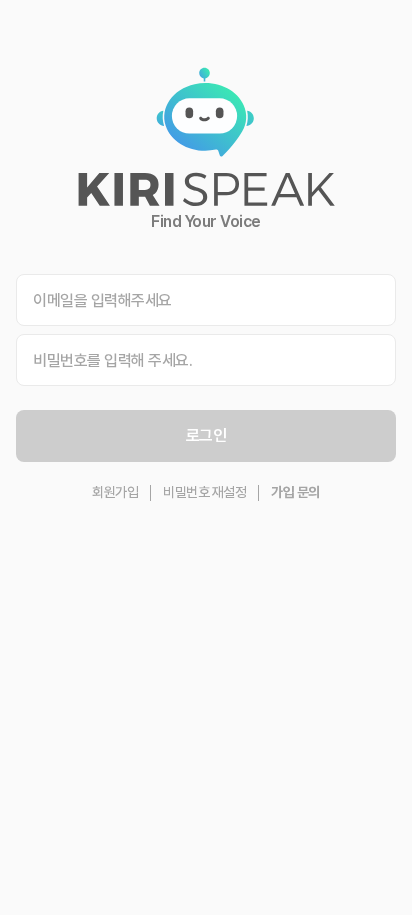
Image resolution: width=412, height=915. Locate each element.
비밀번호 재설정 (204, 492)
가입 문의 (295, 492)
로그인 (206, 435)
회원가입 (115, 492)
